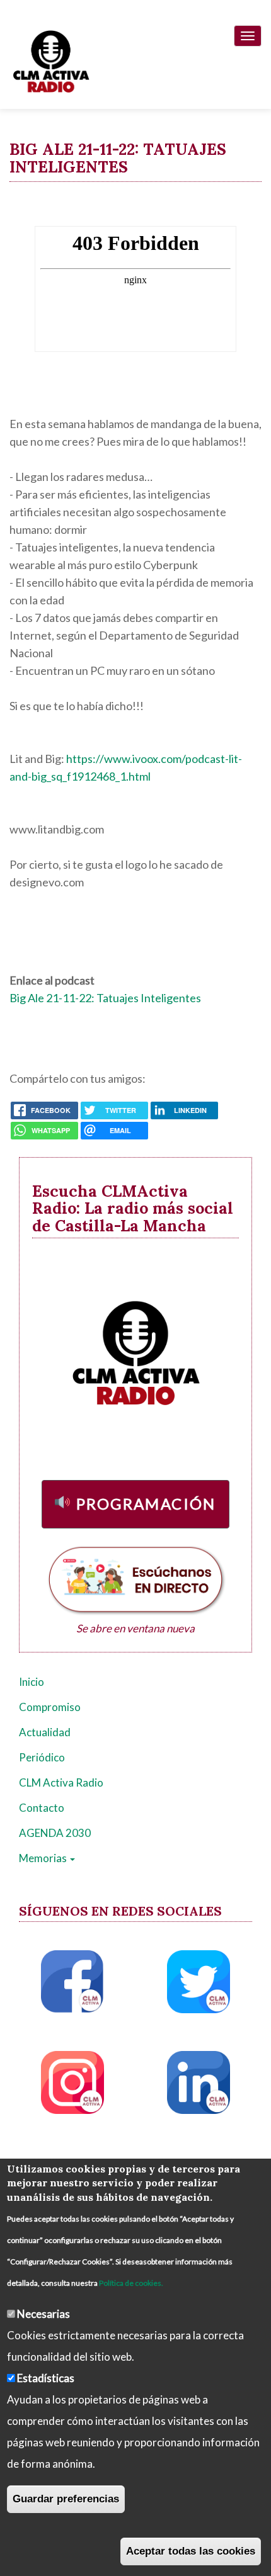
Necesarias (43, 2314)
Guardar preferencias (66, 2499)
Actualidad (45, 1732)
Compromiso (50, 1707)
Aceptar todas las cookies (191, 2551)
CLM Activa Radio (61, 1782)
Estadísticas (46, 2378)
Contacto (42, 1808)
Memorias (44, 1858)
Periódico (42, 1757)
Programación (146, 1504)
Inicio (32, 1682)
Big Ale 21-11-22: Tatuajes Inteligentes (105, 998)
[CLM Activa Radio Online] (45, 59)
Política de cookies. (131, 2283)
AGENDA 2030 (55, 1833)
